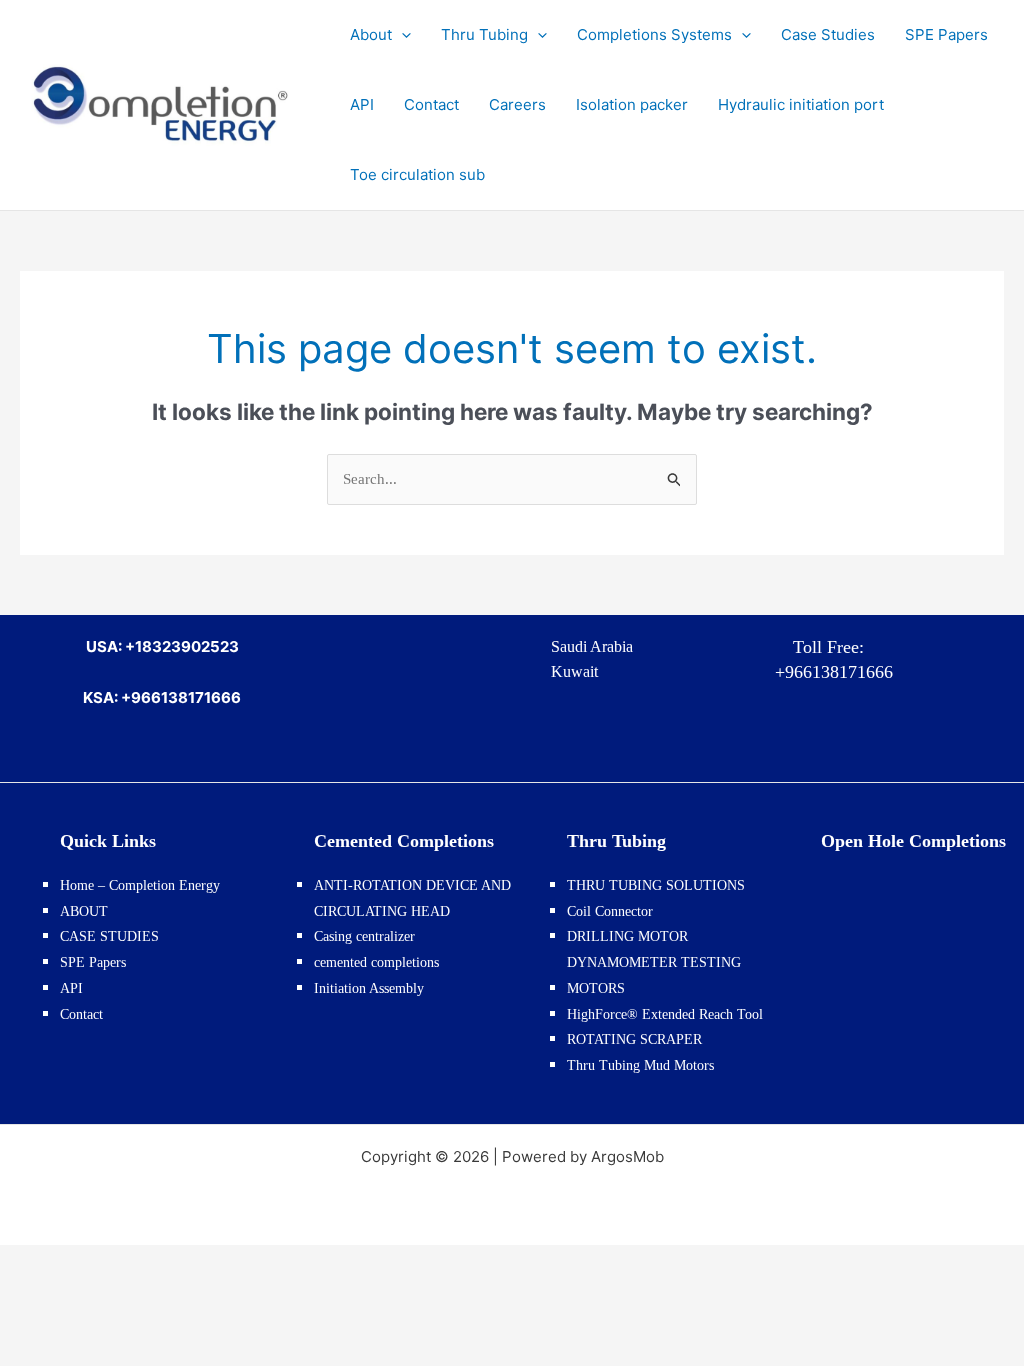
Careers (517, 104)
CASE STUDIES (109, 936)
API (362, 104)
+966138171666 (829, 672)
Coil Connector (610, 911)
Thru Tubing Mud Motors (640, 1065)
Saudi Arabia (592, 646)
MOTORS (596, 988)
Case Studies (828, 34)
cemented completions (376, 962)
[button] (401, 35)
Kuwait (574, 671)
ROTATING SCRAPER (634, 1039)
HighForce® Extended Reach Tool (665, 1014)
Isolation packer (632, 104)
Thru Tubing (484, 34)
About (371, 34)
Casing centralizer (364, 936)
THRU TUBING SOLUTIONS (656, 885)
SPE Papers (946, 34)
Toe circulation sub (417, 174)
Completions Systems (654, 34)
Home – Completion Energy (140, 885)
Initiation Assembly (369, 988)
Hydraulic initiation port (801, 104)
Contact (431, 104)
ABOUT (84, 911)
